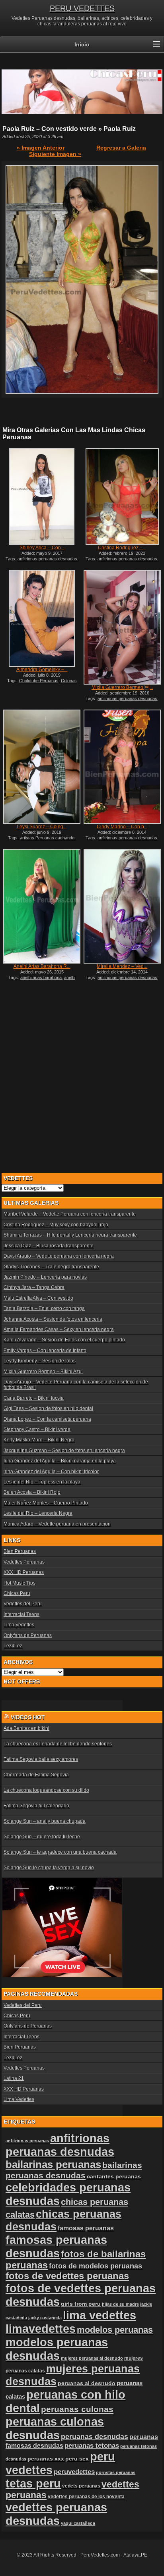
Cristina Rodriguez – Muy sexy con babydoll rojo (56, 1225)
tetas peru (33, 2483)
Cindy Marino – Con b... (122, 827)
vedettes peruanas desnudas (56, 2514)
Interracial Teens (21, 1614)
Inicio (82, 44)
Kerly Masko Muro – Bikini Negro (39, 1440)
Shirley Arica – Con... (42, 548)
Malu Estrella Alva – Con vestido (38, 1298)
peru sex (77, 2459)
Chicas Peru (17, 1593)
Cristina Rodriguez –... (122, 548)
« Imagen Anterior (41, 148)
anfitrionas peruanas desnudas (47, 559)
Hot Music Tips (20, 1583)
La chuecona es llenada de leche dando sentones (58, 1744)
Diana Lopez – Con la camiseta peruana (47, 1419)
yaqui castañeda (78, 2523)
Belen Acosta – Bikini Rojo (32, 1492)
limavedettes (41, 2329)
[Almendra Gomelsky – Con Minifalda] (42, 618)
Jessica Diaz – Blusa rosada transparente (49, 1246)
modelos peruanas (115, 2330)
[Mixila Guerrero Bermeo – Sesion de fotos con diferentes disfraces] (122, 627)
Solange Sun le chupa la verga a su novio (49, 1868)
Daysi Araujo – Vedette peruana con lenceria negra (59, 1256)
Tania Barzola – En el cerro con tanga (44, 1308)
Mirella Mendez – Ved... (122, 966)
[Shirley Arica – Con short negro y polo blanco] (42, 496)
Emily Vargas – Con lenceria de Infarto (45, 1351)
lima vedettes (100, 2315)
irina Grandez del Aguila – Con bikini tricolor (51, 1472)
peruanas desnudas (95, 2437)
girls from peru (81, 2304)
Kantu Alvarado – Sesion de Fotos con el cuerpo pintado (64, 1340)
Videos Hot (28, 1717)
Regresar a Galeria (121, 148)
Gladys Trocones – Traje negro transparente (51, 1267)
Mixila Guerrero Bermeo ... (122, 687)
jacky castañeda (45, 2318)
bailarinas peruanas (53, 2164)
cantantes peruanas (114, 2176)
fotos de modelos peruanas (96, 2266)
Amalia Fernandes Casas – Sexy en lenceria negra (59, 1329)
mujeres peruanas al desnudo (92, 2358)
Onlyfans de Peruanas (28, 1635)
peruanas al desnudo (87, 2383)
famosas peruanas (86, 2228)
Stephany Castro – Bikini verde (37, 1429)
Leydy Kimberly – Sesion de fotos (40, 1361)
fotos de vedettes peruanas (67, 2276)
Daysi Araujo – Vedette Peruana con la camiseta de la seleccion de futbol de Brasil (76, 1385)
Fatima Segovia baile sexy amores (41, 1759)
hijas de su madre (120, 2304)
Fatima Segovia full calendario (36, 1806)
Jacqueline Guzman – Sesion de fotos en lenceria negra (64, 1451)
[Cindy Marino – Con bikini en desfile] (122, 767)
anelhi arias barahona (41, 977)
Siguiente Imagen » (55, 154)
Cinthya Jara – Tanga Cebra (34, 1287)
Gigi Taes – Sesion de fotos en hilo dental (48, 1408)
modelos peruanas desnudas (57, 2349)
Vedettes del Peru (23, 1604)
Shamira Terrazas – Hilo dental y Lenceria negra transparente (70, 1235)
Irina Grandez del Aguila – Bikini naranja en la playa (60, 1461)
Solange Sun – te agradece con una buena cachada (60, 1852)
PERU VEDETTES (82, 8)
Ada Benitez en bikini (26, 1728)
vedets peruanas (81, 2486)
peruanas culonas (77, 2409)
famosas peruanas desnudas (56, 2246)
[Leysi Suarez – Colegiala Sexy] (42, 767)
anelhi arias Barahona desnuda (41, 980)
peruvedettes (74, 2472)
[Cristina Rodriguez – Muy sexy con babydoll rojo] (122, 496)
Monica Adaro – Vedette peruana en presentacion (57, 1524)
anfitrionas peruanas (27, 2141)
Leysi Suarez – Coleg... (42, 827)
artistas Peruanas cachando (47, 838)
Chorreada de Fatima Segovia (36, 1775)
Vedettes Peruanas (24, 1562)
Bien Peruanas (20, 1551)
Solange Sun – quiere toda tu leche (42, 1837)
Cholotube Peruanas (39, 681)
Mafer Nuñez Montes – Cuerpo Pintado (46, 1503)
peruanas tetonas (92, 2446)
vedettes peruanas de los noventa (86, 2497)
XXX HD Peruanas (24, 1572)
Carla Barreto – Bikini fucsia (34, 1398)
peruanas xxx (46, 2459)
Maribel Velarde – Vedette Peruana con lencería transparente (70, 1214)
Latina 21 (14, 2078)
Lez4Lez (13, 1646)
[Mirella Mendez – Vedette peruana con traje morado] (122, 906)
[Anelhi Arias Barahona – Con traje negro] (42, 906)
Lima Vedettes (19, 1625)
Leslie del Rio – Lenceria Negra (38, 1513)
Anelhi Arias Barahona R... (42, 966)
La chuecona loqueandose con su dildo (46, 1790)
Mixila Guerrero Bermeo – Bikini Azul (43, 1372)
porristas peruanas (116, 2472)
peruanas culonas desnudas (55, 2428)
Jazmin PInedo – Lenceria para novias (45, 1277)
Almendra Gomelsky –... (42, 669)
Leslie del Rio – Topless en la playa (42, 1482)
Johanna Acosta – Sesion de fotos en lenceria (53, 1319)
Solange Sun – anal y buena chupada (45, 1821)
